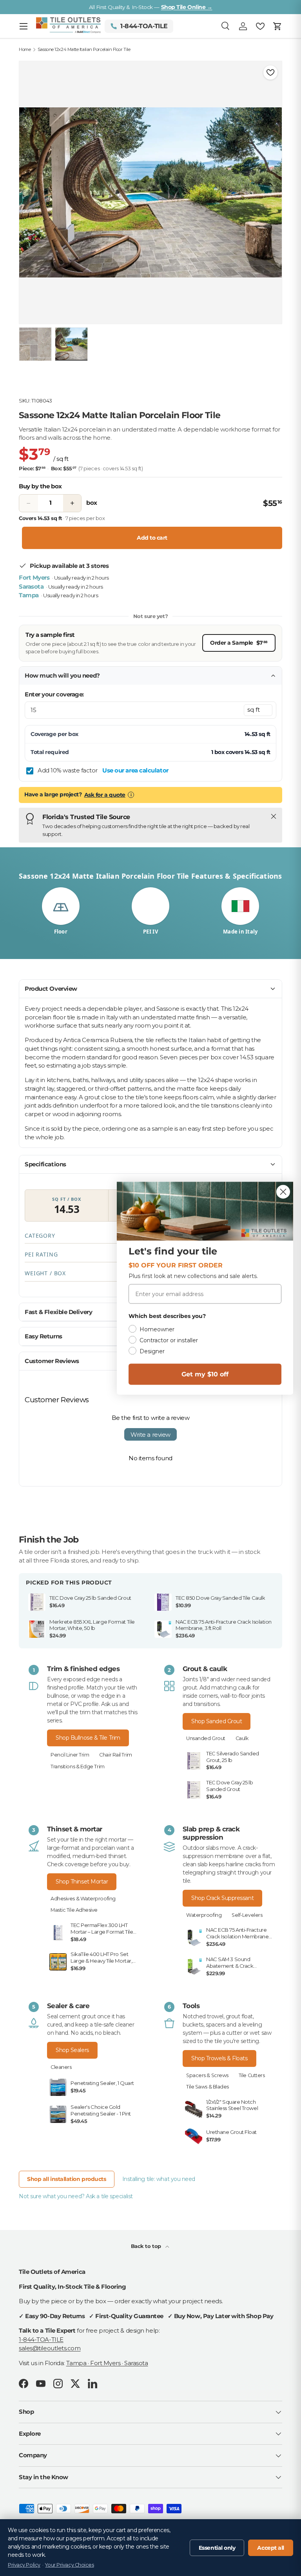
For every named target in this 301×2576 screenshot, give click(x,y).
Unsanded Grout (206, 1738)
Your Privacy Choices (69, 2565)
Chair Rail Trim (115, 1755)
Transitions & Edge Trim (78, 1767)
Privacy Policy (24, 2565)
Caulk (242, 1738)
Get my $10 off (205, 1374)
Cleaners (61, 2067)
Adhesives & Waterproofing (83, 1899)
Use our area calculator (135, 770)
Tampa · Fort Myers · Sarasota (107, 2363)
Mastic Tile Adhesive (74, 1910)
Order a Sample (239, 643)
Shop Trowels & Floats (219, 2058)
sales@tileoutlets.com (50, 2348)
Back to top (147, 2246)
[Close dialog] (283, 1192)
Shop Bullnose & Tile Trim (88, 1738)
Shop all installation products (67, 2179)
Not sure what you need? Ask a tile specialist (76, 2196)
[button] (277, 26)
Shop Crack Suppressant (222, 1898)
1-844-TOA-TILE (41, 2339)
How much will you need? (62, 675)
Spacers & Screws (207, 2075)
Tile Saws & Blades (208, 2087)
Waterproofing (204, 1915)
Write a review (150, 1435)
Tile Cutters (252, 2075)
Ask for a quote (105, 795)
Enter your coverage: (54, 694)
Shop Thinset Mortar (82, 1882)
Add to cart (152, 538)
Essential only (217, 2548)
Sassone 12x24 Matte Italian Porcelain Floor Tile (84, 50)
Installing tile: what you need (159, 2179)
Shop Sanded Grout (217, 1721)
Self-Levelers (247, 1915)
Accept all (271, 2548)
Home (25, 50)
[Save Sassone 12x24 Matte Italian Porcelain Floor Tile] (270, 73)
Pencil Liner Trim (70, 1755)
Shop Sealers (72, 2050)
